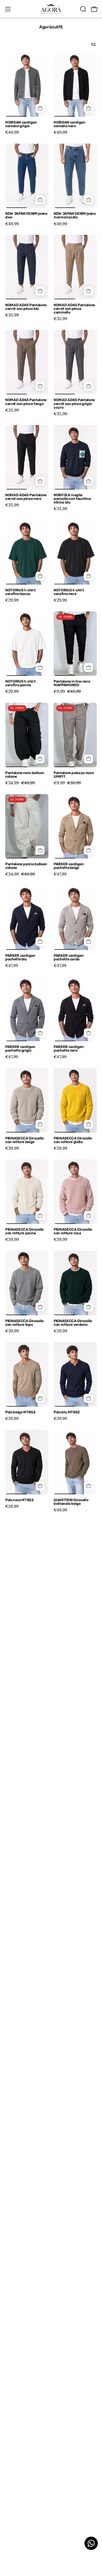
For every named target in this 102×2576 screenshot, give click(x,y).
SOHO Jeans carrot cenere (21, 2050)
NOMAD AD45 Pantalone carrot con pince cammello (74, 309)
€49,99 (12, 132)
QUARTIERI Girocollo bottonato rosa (71, 1685)
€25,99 (60, 2062)
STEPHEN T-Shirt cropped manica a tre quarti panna (23, 2242)
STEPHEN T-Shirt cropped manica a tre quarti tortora (72, 2242)
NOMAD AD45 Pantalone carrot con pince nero (26, 497)
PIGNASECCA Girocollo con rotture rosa (73, 1231)
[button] (83, 9)
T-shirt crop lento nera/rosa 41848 (20, 2518)
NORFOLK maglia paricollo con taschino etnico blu (72, 499)
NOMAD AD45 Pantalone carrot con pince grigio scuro (74, 404)
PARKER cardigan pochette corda (69, 958)
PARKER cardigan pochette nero (69, 1049)
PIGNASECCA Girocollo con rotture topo (24, 1323)
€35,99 (12, 315)
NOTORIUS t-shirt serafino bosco (20, 592)
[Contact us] (91, 2543)
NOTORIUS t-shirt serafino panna (20, 683)
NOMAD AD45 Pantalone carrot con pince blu (26, 307)
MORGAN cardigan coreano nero (69, 124)
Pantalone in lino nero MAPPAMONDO (72, 683)
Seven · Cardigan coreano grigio (68, 1959)
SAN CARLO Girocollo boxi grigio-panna (23, 1867)
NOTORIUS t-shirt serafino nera (69, 592)
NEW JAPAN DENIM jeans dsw (26, 216)
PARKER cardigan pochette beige (69, 866)
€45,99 (12, 2058)
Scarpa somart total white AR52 (22, 1959)
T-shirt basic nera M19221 (69, 2335)
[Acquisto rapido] (40, 108)
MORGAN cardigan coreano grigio (21, 124)
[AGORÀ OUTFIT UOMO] (51, 9)
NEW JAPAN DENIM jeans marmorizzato (75, 216)
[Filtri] (93, 44)
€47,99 (60, 874)
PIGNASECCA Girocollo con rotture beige (24, 1140)
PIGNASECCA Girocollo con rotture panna (24, 1231)
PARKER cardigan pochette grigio (20, 1049)
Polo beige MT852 (20, 1412)
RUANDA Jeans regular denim (25, 1776)
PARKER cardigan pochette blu (20, 958)
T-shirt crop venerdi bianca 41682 (71, 2518)
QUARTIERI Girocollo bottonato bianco (22, 1593)
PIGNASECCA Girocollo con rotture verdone (73, 1323)
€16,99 (12, 2343)
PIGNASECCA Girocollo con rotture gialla (73, 1140)
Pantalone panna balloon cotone (26, 866)
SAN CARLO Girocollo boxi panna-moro (71, 1867)
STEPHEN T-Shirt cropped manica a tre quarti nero (72, 2147)
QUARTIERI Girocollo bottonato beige (71, 1502)
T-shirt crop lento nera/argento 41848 (71, 2426)
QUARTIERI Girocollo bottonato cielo (22, 1685)
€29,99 (12, 600)
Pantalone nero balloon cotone (25, 775)
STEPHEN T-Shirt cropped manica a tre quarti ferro (23, 2147)
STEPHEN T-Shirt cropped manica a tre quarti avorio (72, 2052)
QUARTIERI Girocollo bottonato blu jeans (71, 1593)
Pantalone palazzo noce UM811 (74, 775)
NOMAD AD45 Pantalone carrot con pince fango (26, 402)
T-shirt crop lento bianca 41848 (26, 2426)
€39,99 (12, 1148)
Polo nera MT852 (19, 1500)
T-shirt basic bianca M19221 (22, 2335)
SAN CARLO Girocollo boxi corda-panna (71, 1776)
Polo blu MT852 (67, 1412)
